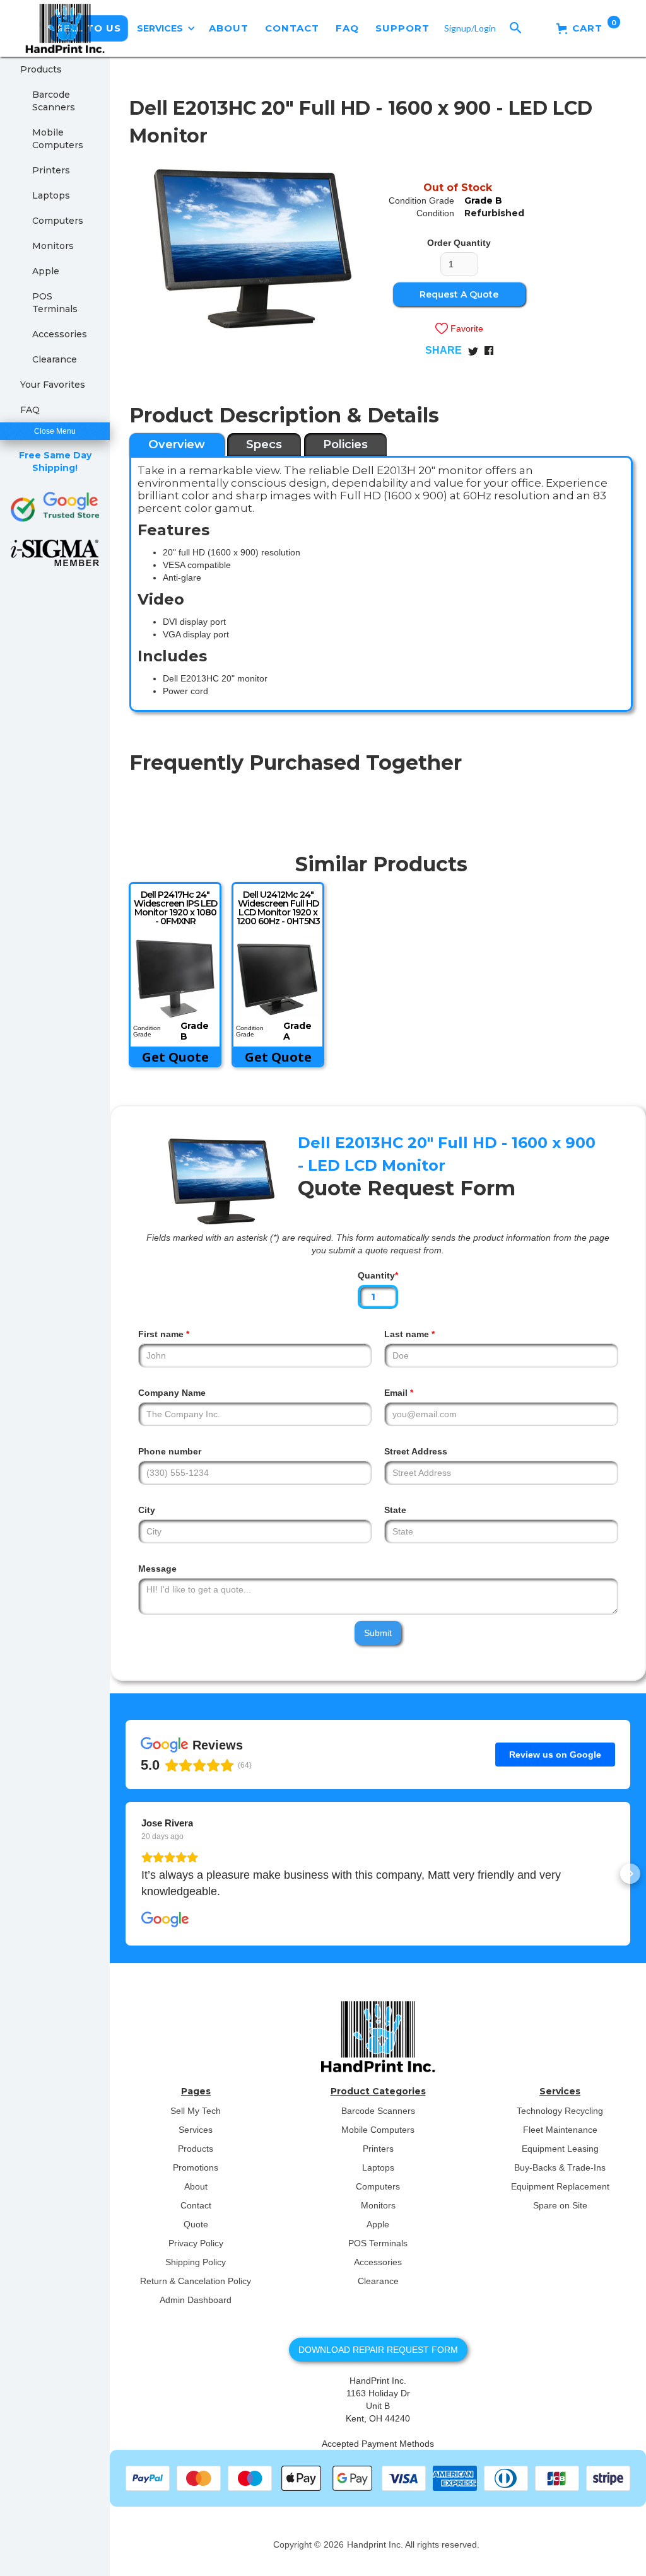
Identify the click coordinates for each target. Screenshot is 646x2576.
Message (157, 1569)
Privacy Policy (196, 2243)
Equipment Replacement (560, 2186)
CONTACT (292, 28)
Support (402, 28)
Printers (51, 170)
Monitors (53, 246)
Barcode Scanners (54, 101)
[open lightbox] (253, 249)
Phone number (170, 1451)
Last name (409, 1334)
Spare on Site (560, 2205)
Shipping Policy (196, 2262)
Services (196, 2130)
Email (399, 1393)
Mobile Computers (58, 139)
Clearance (55, 359)
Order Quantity (459, 243)
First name (164, 1334)
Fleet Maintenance (560, 2130)
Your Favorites (53, 385)
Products (41, 69)
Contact (196, 2205)
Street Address (416, 1451)
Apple (46, 271)
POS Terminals (55, 303)
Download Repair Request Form (378, 2350)
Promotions (196, 2167)
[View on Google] (165, 1920)
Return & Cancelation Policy (196, 2281)
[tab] (177, 444)
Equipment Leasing (560, 2149)
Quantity (378, 1275)
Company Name (172, 1393)
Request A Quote (459, 294)
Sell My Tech (196, 2111)
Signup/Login (470, 28)
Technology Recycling (560, 2111)
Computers (58, 221)
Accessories (60, 334)
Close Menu (55, 431)
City (147, 1510)
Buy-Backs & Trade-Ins (560, 2167)
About (196, 2186)
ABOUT (229, 28)
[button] (166, 28)
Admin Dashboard (196, 2300)
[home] (65, 28)
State (395, 1510)
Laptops (51, 195)
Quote (196, 2224)
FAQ (347, 28)
